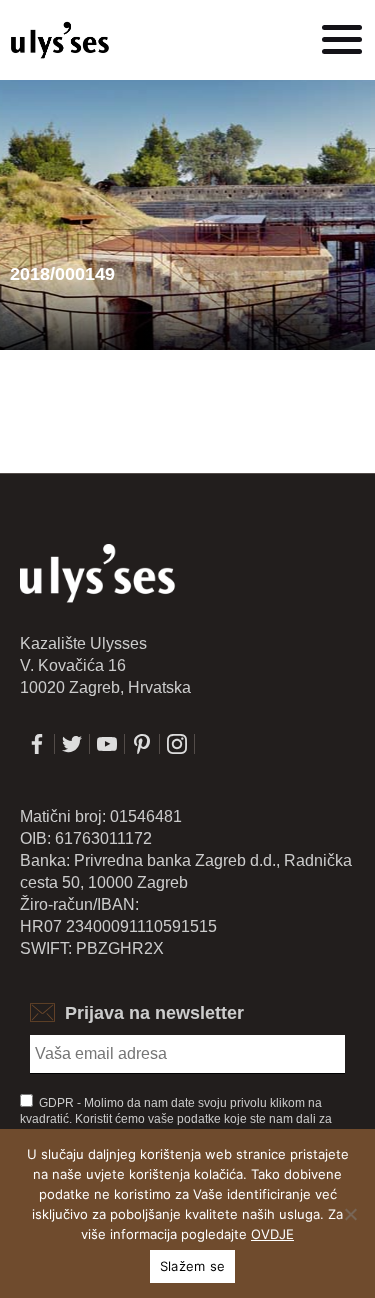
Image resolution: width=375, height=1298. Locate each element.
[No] (350, 1214)
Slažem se (192, 1266)
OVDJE (272, 1234)
